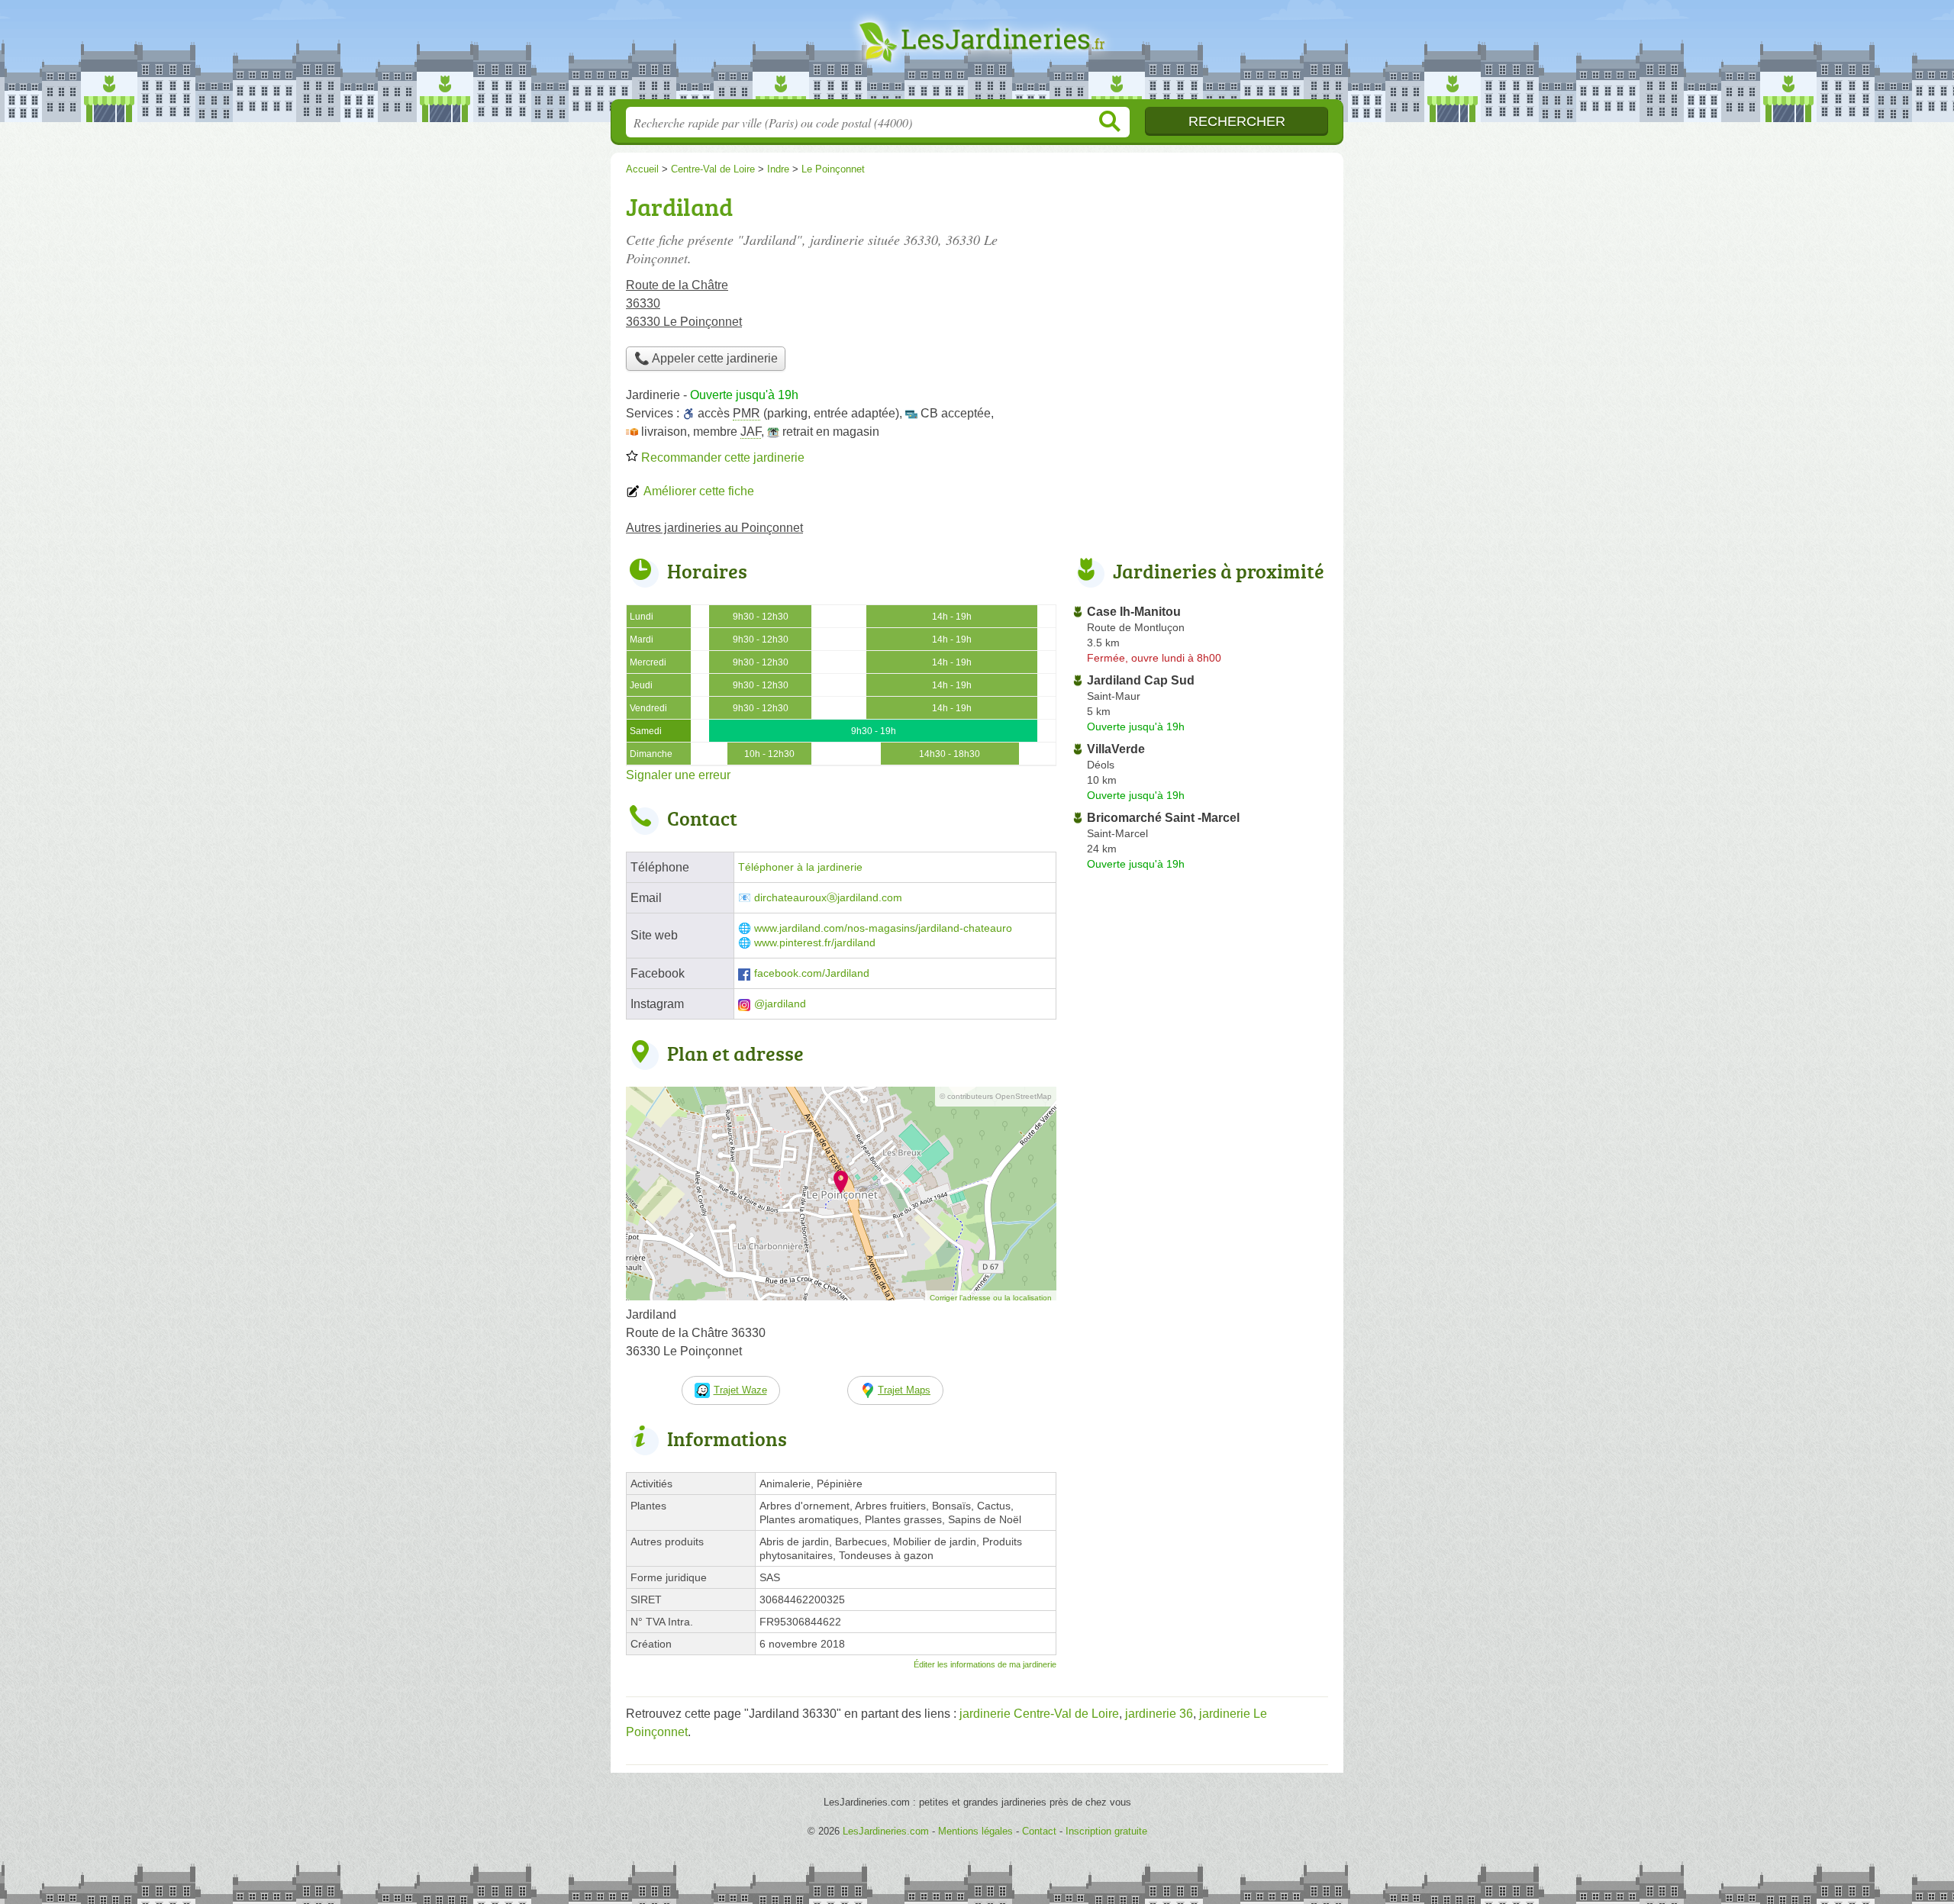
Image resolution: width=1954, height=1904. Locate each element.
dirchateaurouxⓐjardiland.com (828, 898)
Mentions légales (975, 1831)
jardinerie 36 (1159, 1714)
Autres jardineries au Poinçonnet (714, 528)
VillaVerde (1116, 749)
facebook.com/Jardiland (812, 973)
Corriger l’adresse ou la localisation (991, 1298)
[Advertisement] (1200, 295)
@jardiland (780, 1004)
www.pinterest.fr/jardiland (815, 943)
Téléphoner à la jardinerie (800, 867)
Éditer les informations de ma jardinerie (985, 1664)
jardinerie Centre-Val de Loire (1039, 1714)
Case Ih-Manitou (1134, 612)
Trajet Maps (904, 1390)
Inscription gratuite (1106, 1831)
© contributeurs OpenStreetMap (996, 1096)
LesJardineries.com (977, 54)
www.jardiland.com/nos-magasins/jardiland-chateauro (883, 928)
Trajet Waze (740, 1390)
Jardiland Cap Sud (1141, 680)
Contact (1039, 1831)
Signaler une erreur (678, 775)
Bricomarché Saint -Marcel (1163, 818)
